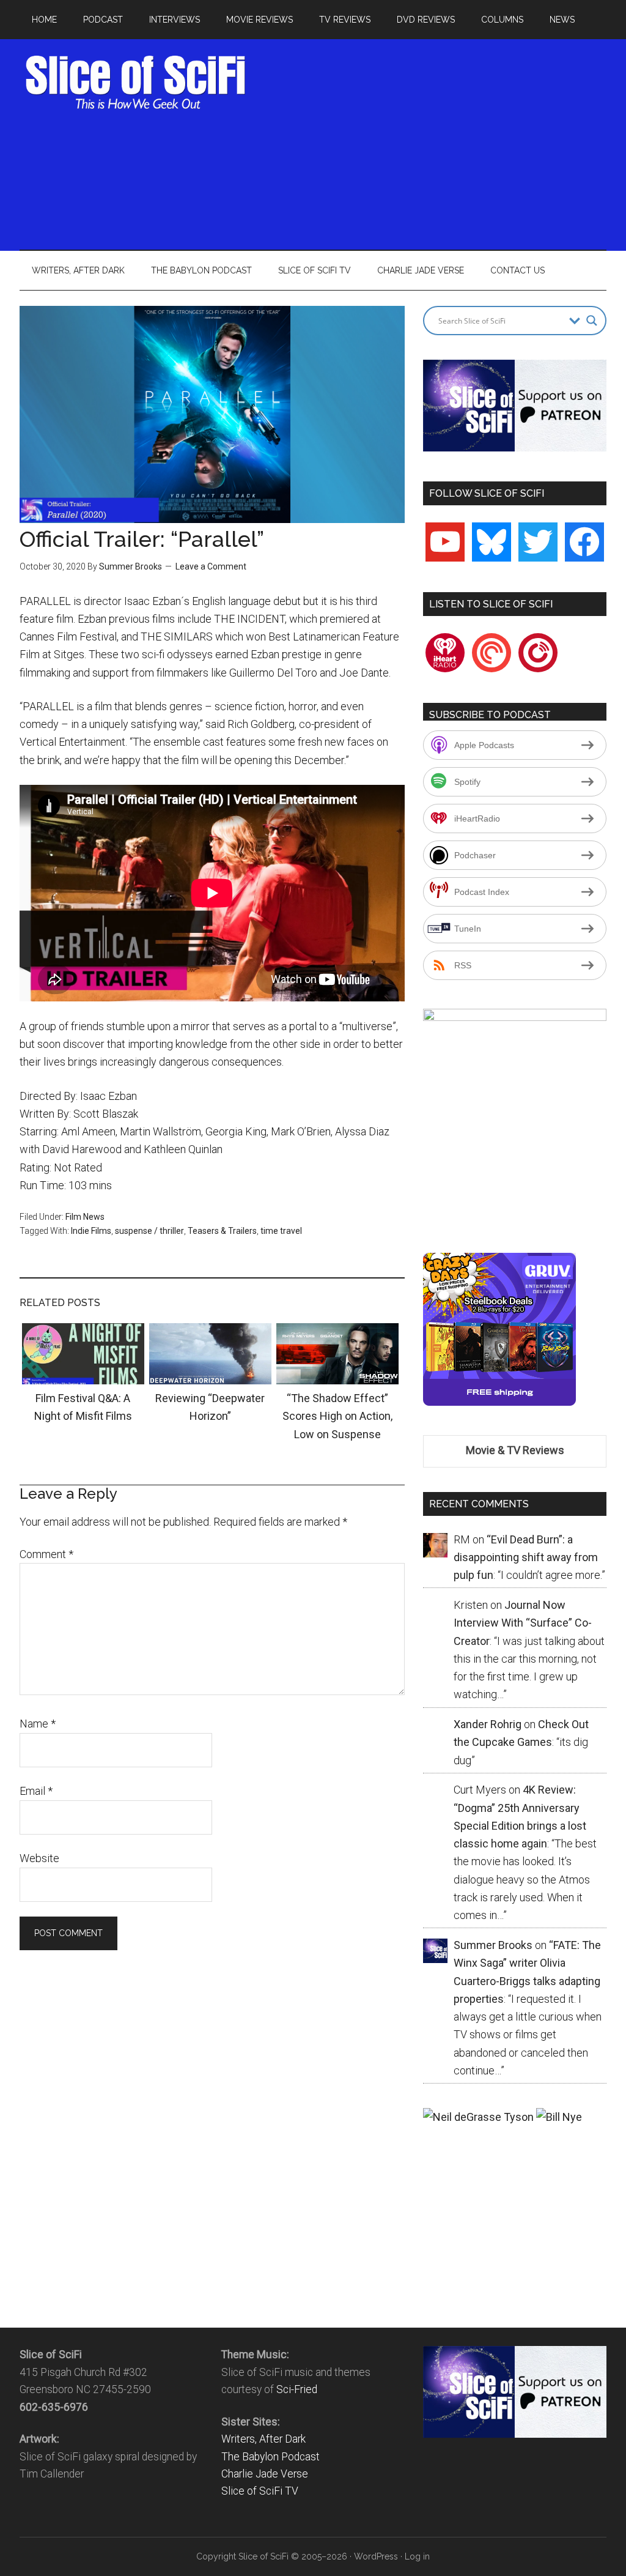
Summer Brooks (131, 566)
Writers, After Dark (263, 2439)
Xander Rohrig (488, 1724)
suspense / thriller (149, 1231)
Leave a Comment (211, 566)
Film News (85, 1217)
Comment (46, 1554)
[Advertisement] (442, 141)
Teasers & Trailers (222, 1231)
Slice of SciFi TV (260, 2491)
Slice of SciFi (136, 83)
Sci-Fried (297, 2389)
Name (38, 1724)
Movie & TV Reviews (515, 1450)
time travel (281, 1231)
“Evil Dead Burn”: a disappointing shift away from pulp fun (526, 1557)
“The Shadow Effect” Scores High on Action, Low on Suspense (337, 1416)
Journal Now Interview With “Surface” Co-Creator (523, 1623)
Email (36, 1791)
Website (39, 1858)
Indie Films (91, 1231)
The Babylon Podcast (271, 2457)
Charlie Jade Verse (265, 2474)
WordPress (376, 2556)
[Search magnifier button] (592, 321)
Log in (417, 2556)
